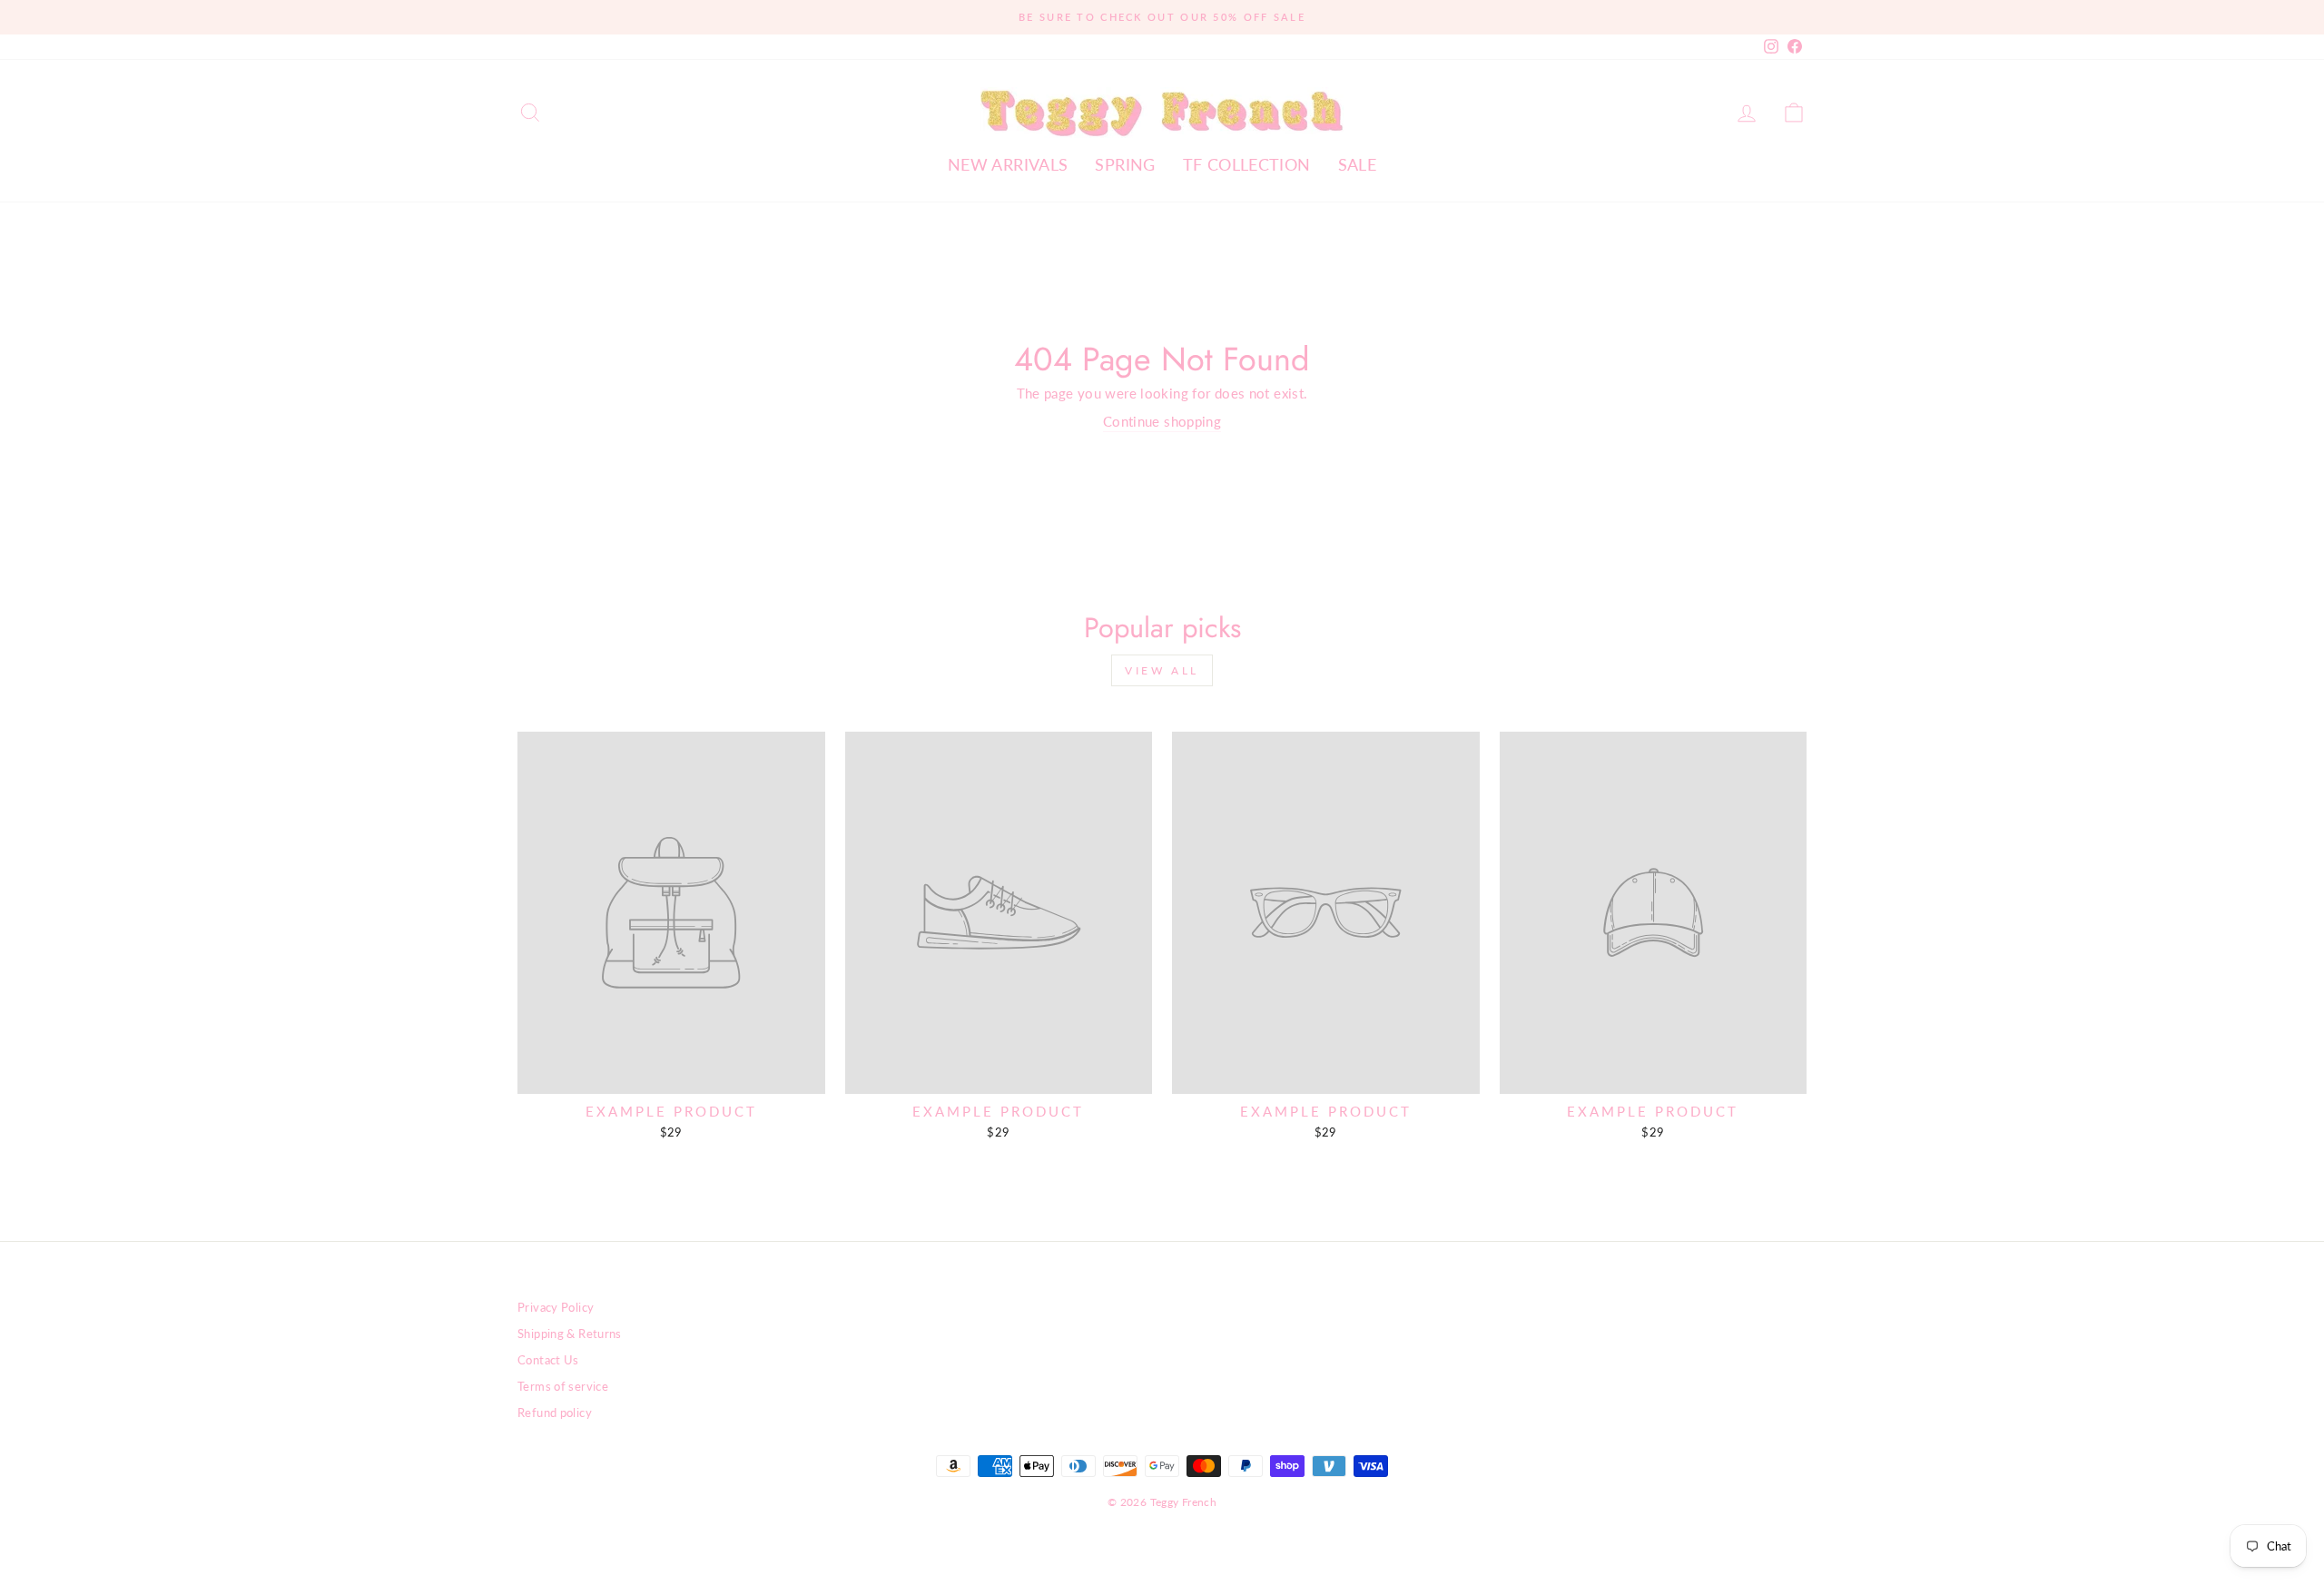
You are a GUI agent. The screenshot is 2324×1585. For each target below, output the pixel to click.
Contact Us (548, 1360)
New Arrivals (1008, 164)
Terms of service (563, 1386)
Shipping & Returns (570, 1334)
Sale (1358, 164)
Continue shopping (1162, 421)
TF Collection (1247, 164)
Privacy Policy (556, 1307)
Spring (1125, 164)
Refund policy (555, 1413)
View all (1162, 670)
